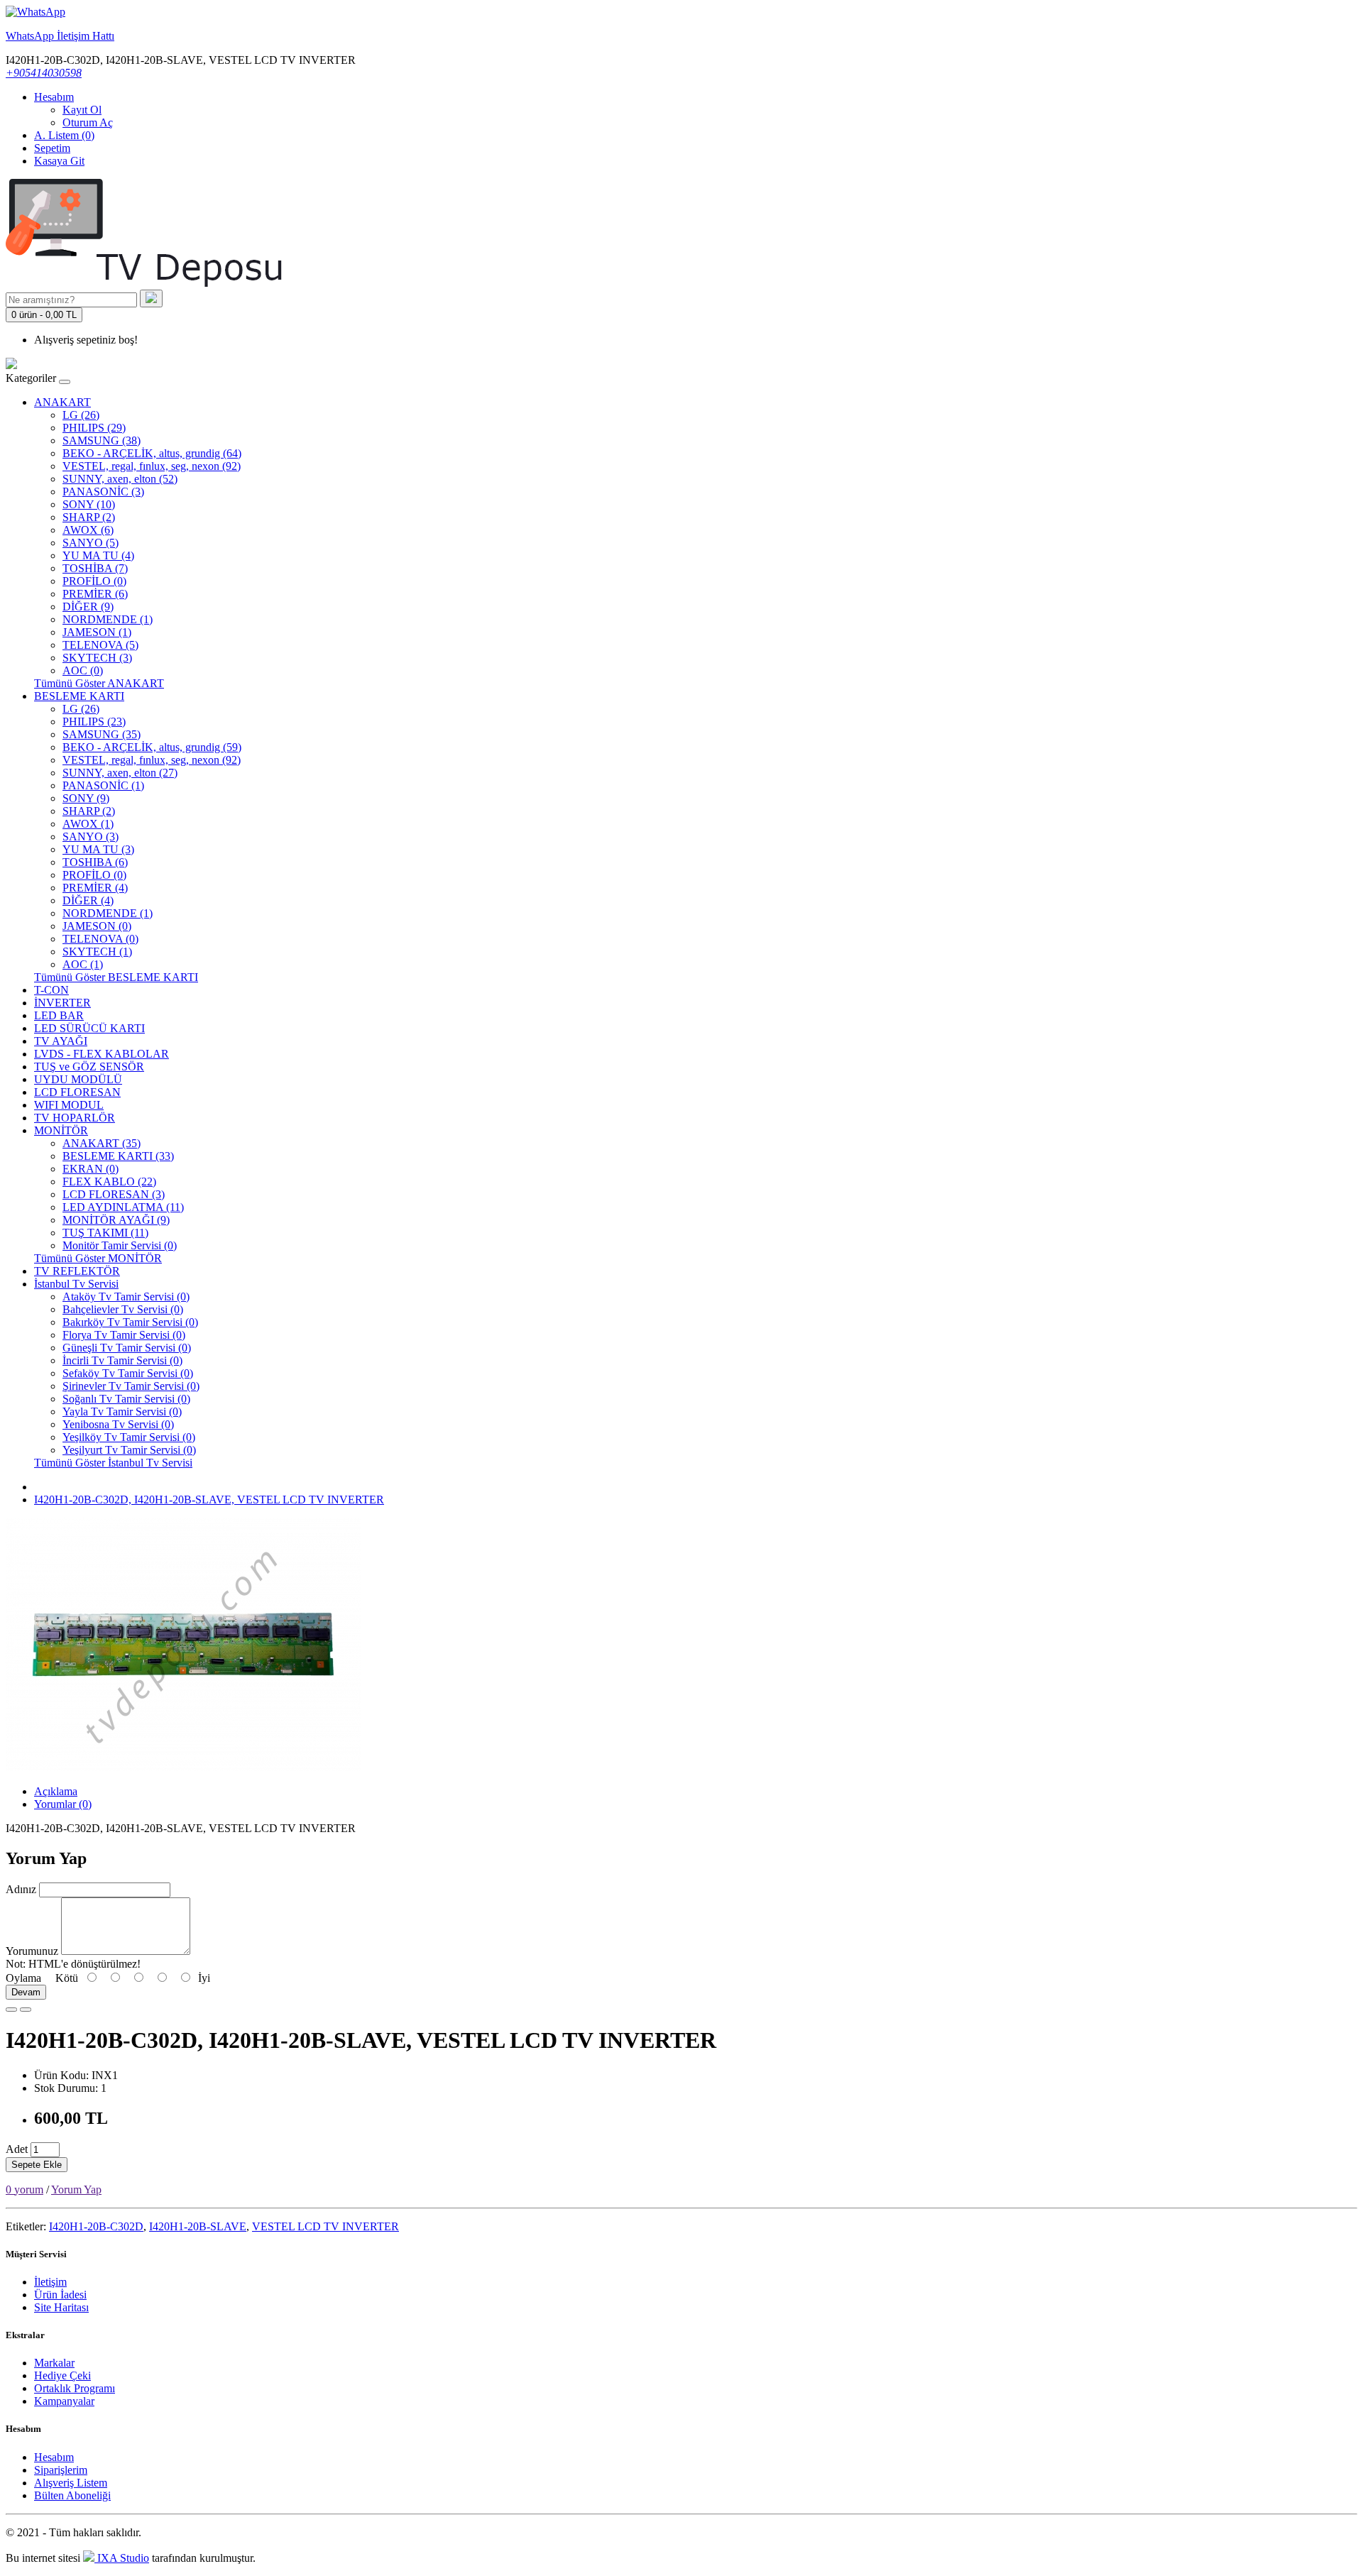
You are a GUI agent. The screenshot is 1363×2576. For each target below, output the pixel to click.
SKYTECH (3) (97, 658)
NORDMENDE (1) (108, 619)
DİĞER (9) (88, 607)
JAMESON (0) (97, 926)
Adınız (21, 1889)
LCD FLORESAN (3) (114, 1194)
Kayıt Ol (82, 110)
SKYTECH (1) (97, 952)
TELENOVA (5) (100, 645)
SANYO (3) (91, 837)
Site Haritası (61, 2307)
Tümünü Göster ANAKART (99, 683)
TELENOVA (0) (100, 939)
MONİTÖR (61, 1130)
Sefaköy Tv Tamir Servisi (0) (128, 1373)
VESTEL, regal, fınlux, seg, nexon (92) (152, 466)
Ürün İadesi (60, 2295)
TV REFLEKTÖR (77, 1271)
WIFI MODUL (69, 1105)
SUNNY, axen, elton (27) (120, 773)
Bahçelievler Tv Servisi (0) (123, 1309)
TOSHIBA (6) (95, 862)
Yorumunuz (32, 1951)
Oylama (23, 1978)
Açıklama (56, 1791)
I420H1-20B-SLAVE (198, 2226)
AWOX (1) (88, 824)
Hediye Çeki (62, 2375)
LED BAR (59, 1015)
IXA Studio (122, 2558)
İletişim (50, 2282)
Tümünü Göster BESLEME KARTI (116, 977)
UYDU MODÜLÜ (78, 1079)
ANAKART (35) (102, 1143)
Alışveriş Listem (71, 2483)
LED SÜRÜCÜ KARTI (89, 1028)
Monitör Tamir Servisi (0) (120, 1245)
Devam (26, 1992)
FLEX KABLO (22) (109, 1182)
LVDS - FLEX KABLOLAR (102, 1054)
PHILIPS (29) (94, 428)
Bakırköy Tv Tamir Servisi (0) (130, 1322)
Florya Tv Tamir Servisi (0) (124, 1335)
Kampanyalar (64, 2401)
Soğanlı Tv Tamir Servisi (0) (126, 1399)
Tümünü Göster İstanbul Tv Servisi (113, 1463)
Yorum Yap (76, 2189)
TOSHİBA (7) (95, 568)
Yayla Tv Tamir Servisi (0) (122, 1412)
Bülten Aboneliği (72, 2495)
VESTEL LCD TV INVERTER (325, 2226)
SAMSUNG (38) (102, 440)
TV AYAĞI (61, 1041)
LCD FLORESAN (77, 1092)
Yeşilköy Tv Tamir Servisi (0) (129, 1437)
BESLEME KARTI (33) (118, 1156)
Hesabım (54, 2457)
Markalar (54, 2363)
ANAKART (62, 402)
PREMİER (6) (95, 594)
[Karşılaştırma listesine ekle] (26, 2010)
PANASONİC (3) (103, 492)
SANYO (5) (91, 543)
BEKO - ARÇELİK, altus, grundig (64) (152, 453)
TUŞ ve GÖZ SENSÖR (89, 1067)
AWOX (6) (88, 530)
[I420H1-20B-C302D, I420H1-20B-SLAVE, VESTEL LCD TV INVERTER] (183, 1767)
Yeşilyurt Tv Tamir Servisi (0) (129, 1450)
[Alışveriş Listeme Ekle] (11, 2010)
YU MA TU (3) (98, 849)
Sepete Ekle (37, 2165)
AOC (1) (83, 964)
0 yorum (24, 2189)
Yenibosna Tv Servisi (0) (118, 1424)
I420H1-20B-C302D (96, 2226)
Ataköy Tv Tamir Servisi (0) (126, 1297)
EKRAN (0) (91, 1169)
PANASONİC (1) (103, 785)
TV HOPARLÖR (75, 1118)
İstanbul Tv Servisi (76, 1284)
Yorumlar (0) (63, 1804)
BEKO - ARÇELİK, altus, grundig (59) (152, 747)
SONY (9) (86, 798)
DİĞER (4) (88, 900)
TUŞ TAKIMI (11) (105, 1233)
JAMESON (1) (97, 632)
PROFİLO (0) (94, 581)
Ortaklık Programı (75, 2388)
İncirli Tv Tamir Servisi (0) (122, 1360)
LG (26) (81, 415)
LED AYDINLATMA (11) (123, 1207)
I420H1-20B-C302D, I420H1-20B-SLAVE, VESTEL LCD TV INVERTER (209, 1500)
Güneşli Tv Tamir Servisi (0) (127, 1348)
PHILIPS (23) (94, 722)
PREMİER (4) (95, 888)
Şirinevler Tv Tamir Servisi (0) (131, 1386)
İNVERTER (62, 1003)
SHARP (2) (89, 517)
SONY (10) (89, 504)
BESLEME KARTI (79, 696)
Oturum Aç (88, 122)
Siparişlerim (61, 2470)
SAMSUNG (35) (102, 734)
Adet (17, 2149)
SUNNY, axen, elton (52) (120, 479)
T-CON (51, 990)
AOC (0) (83, 670)
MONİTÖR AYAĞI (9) (116, 1220)
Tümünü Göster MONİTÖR (98, 1258)
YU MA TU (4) (98, 555)
